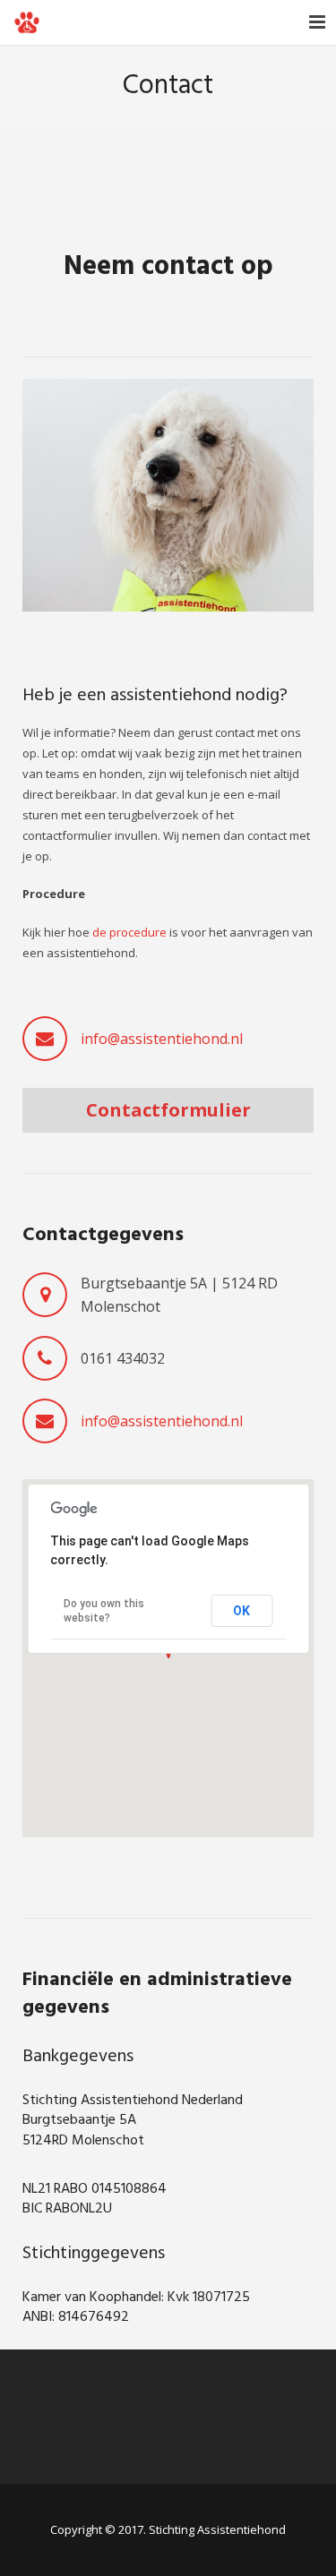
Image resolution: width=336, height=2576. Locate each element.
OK (241, 1611)
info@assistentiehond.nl (162, 1039)
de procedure (129, 932)
